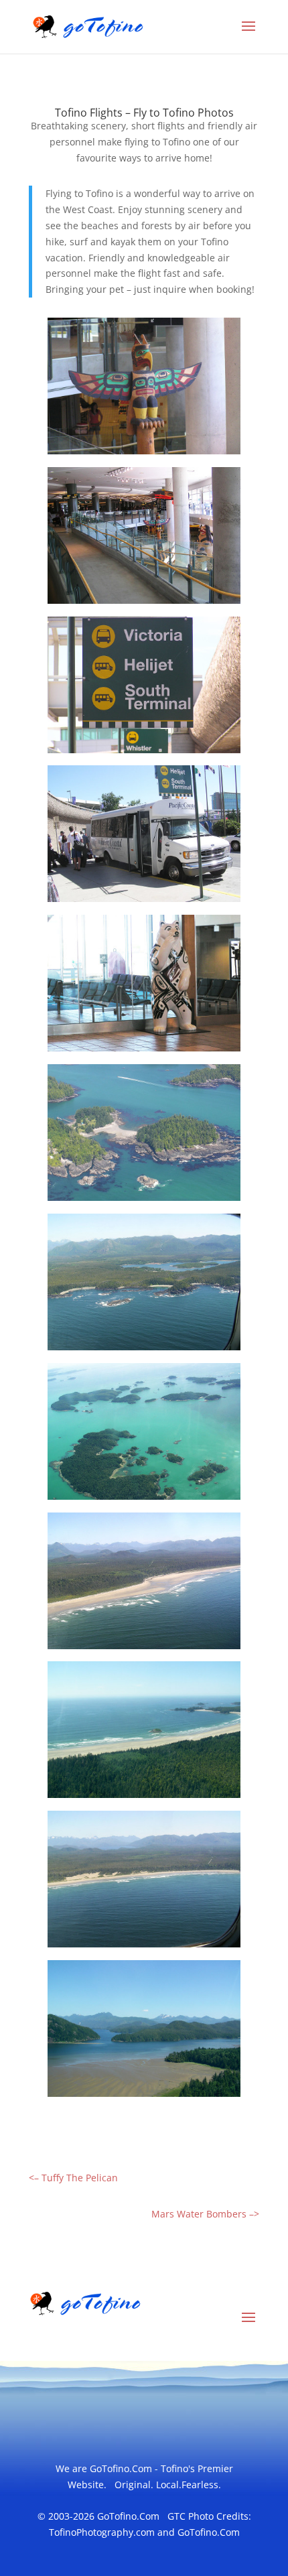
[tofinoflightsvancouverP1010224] (144, 1947)
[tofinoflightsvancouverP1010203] (144, 1201)
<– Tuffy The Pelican (73, 2178)
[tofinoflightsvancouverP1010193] (144, 1499)
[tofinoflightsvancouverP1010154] (144, 902)
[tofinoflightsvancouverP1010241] (144, 2097)
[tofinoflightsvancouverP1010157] (144, 1051)
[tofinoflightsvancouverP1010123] (144, 454)
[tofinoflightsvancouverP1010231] (144, 1798)
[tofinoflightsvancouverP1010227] (144, 1649)
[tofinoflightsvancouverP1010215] (144, 1350)
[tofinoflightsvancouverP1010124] (144, 603)
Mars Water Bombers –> (205, 2214)
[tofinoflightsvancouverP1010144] (144, 753)
